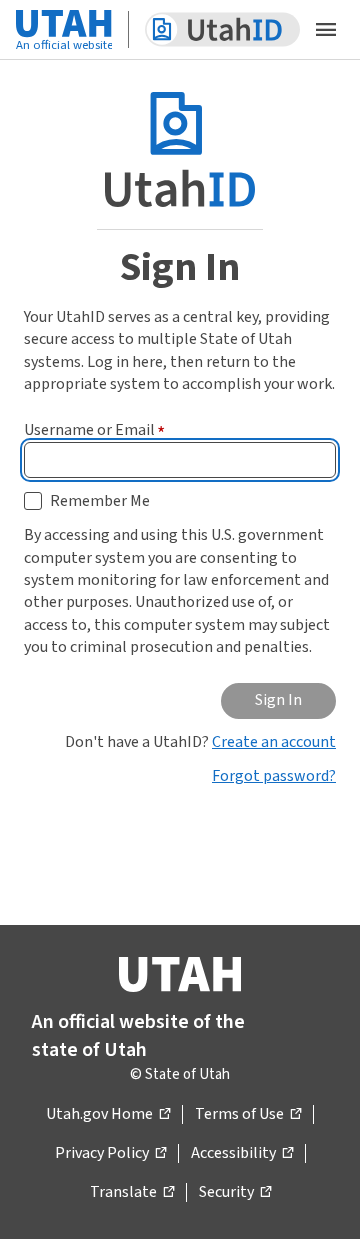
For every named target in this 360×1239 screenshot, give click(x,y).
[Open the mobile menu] (326, 30)
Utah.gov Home (108, 1115)
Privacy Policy (110, 1154)
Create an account (274, 742)
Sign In (278, 700)
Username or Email (94, 430)
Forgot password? (274, 776)
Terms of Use (248, 1115)
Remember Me (100, 501)
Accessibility (242, 1154)
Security (235, 1193)
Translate (132, 1193)
